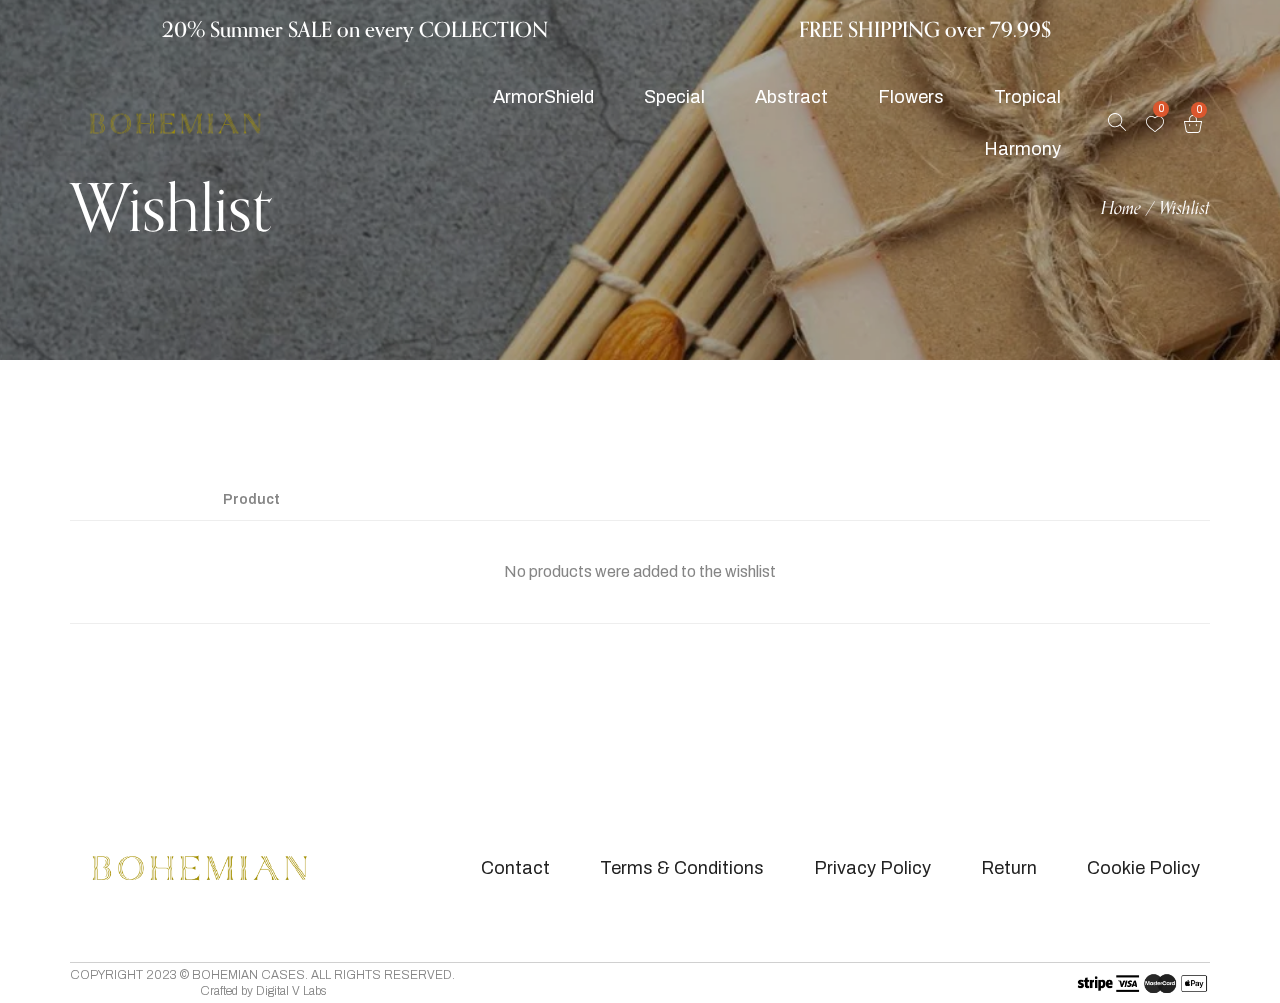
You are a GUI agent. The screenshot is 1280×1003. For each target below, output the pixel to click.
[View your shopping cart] (1193, 123)
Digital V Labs (291, 991)
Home (1121, 209)
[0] (1155, 124)
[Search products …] (1117, 123)
